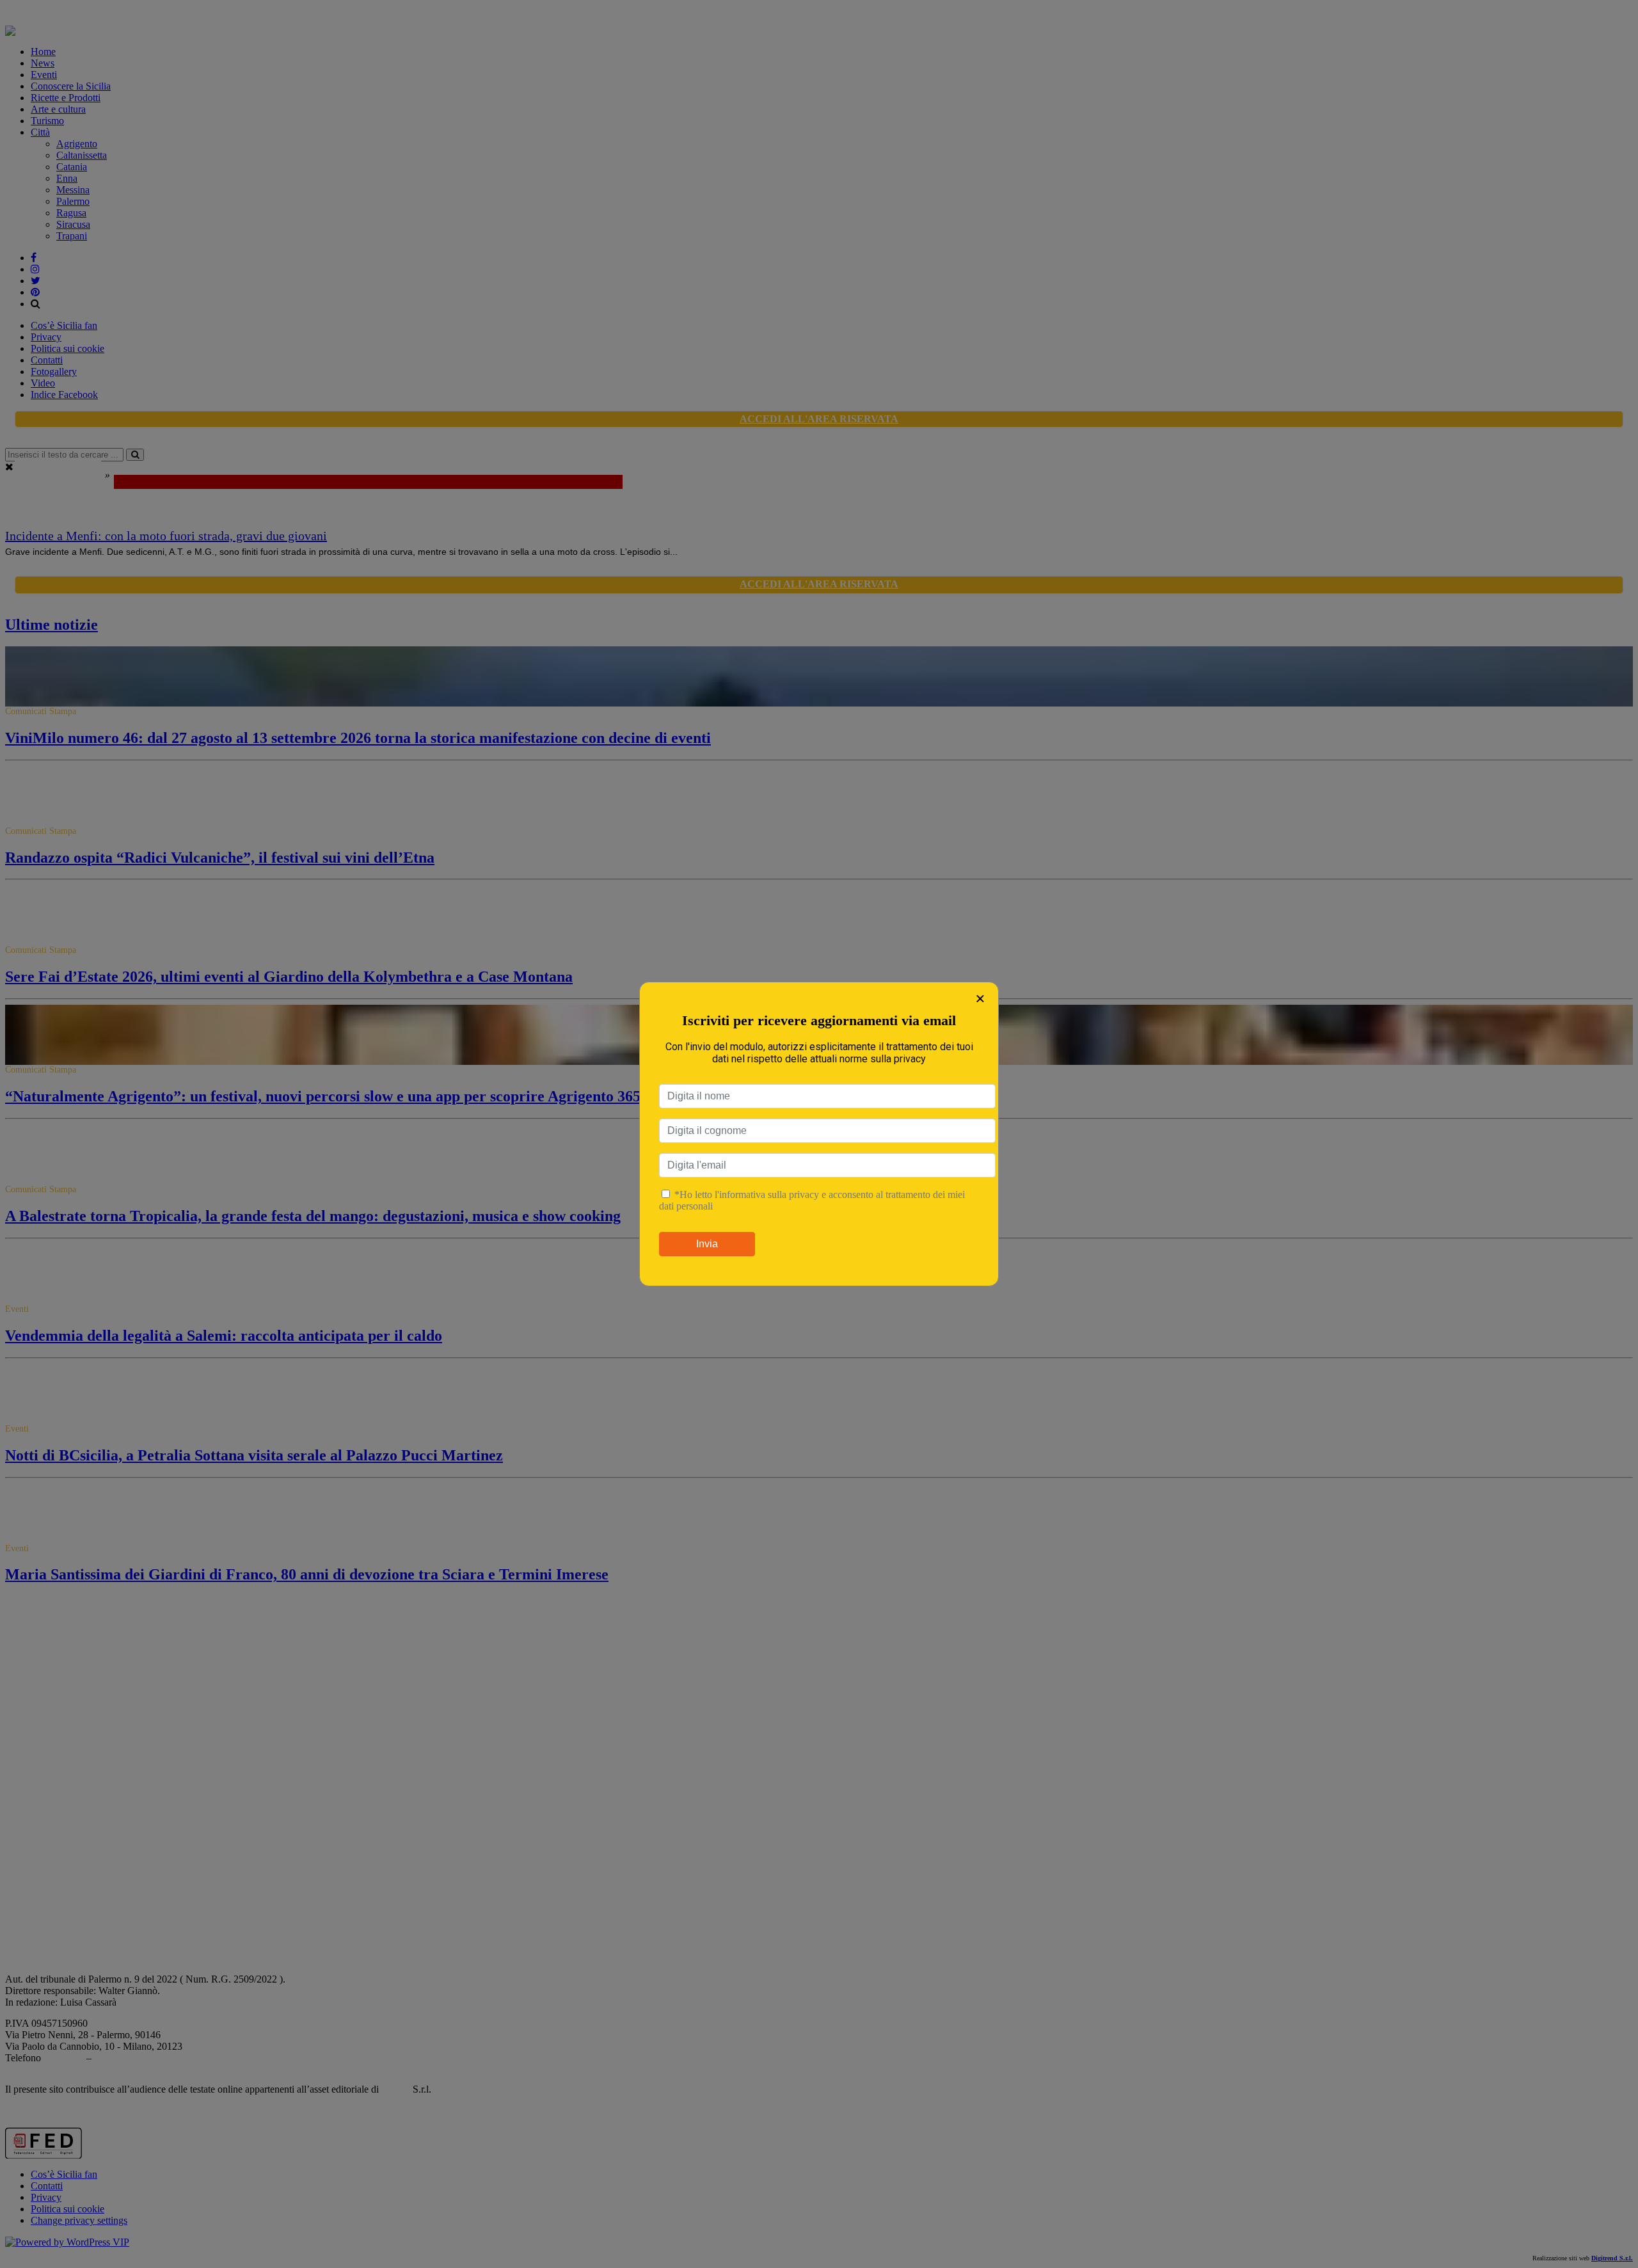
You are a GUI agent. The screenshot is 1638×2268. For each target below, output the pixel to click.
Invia (707, 1244)
